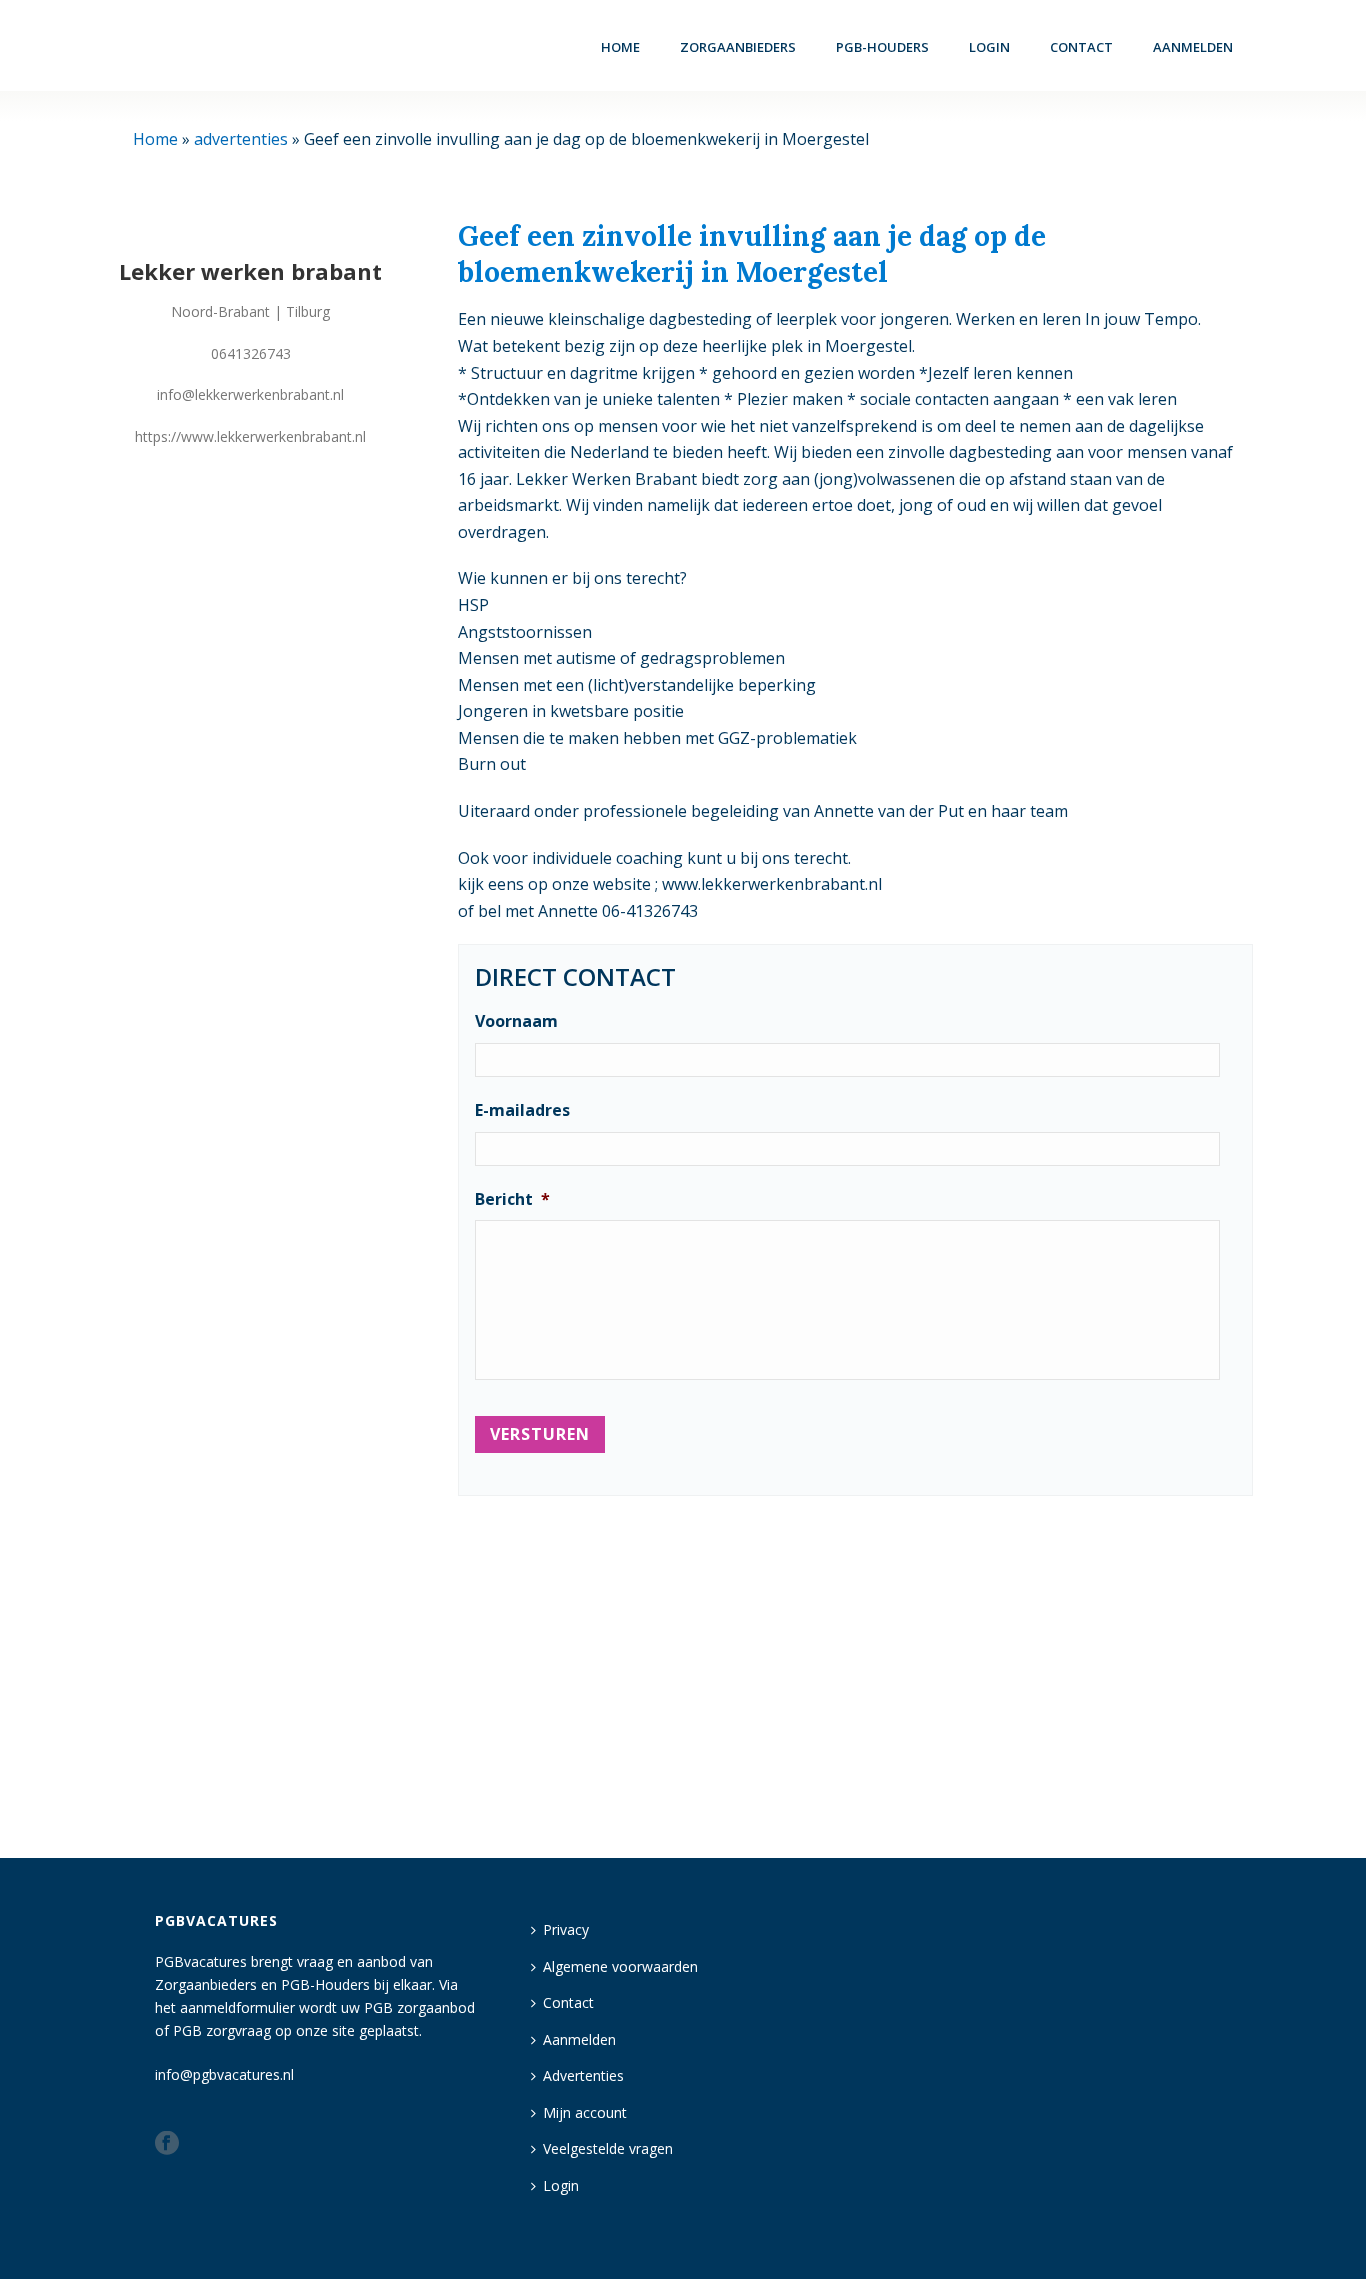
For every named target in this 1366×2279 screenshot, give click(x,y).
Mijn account (585, 2112)
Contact (1081, 47)
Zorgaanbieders (738, 47)
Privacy (566, 1929)
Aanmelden (1193, 47)
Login (561, 2185)
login (989, 47)
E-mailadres (522, 1110)
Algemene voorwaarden (620, 1966)
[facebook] (167, 2144)
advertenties (241, 139)
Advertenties (583, 2075)
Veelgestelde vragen (608, 2148)
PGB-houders (882, 47)
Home (620, 47)
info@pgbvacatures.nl (224, 2074)
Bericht (512, 1199)
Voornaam (516, 1021)
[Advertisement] (855, 1668)
